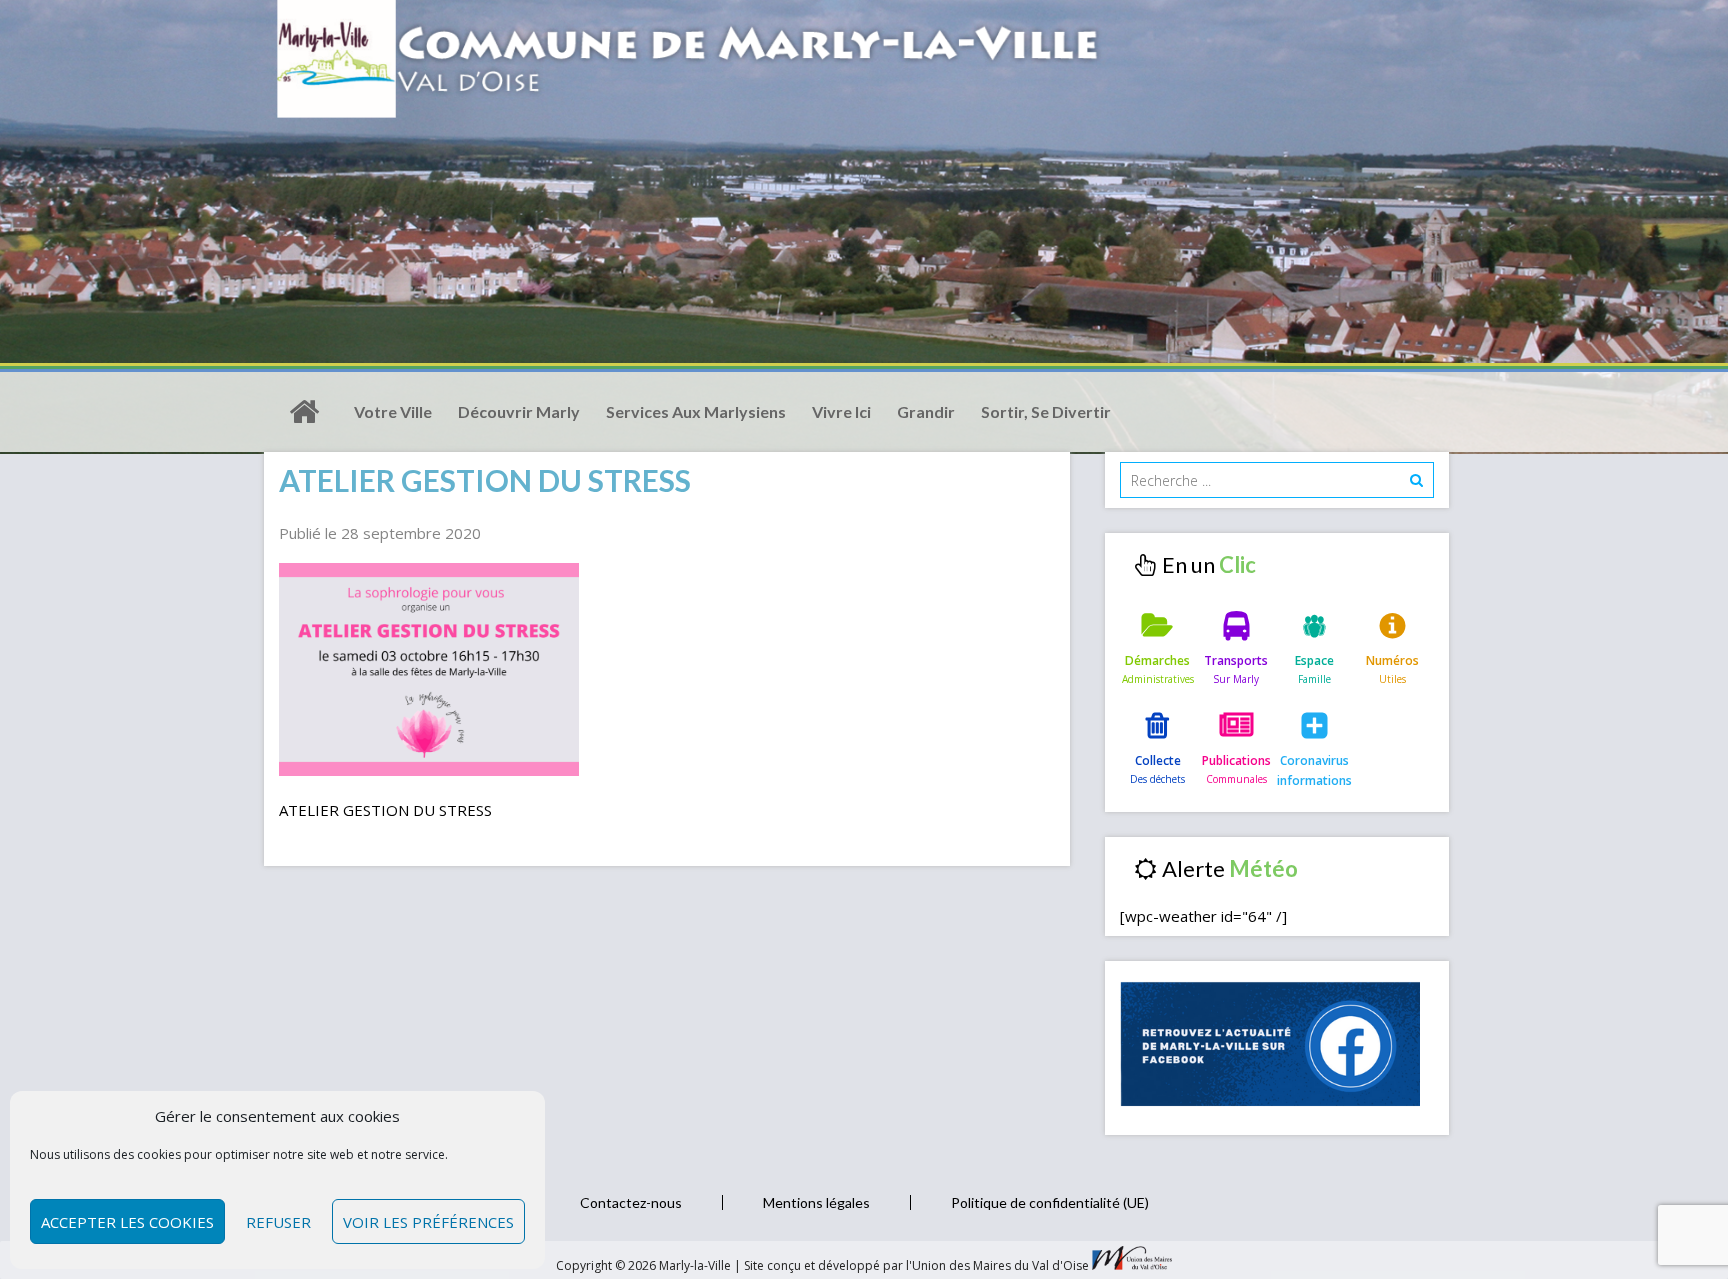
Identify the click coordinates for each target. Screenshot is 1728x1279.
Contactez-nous (631, 1202)
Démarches (1157, 660)
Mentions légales (816, 1202)
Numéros (1392, 660)
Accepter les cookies (127, 1222)
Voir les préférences (428, 1222)
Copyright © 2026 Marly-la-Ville (645, 1265)
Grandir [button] (926, 411)
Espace (1314, 660)
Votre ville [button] (393, 411)
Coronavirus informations (1314, 770)
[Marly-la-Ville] (304, 412)
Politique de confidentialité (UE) (1050, 1202)
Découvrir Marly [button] (519, 411)
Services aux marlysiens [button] (696, 411)
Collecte (1158, 760)
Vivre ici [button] (841, 411)
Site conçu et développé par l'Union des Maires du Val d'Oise (916, 1265)
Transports (1236, 660)
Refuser (278, 1222)
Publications (1236, 760)
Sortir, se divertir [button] (1046, 411)
